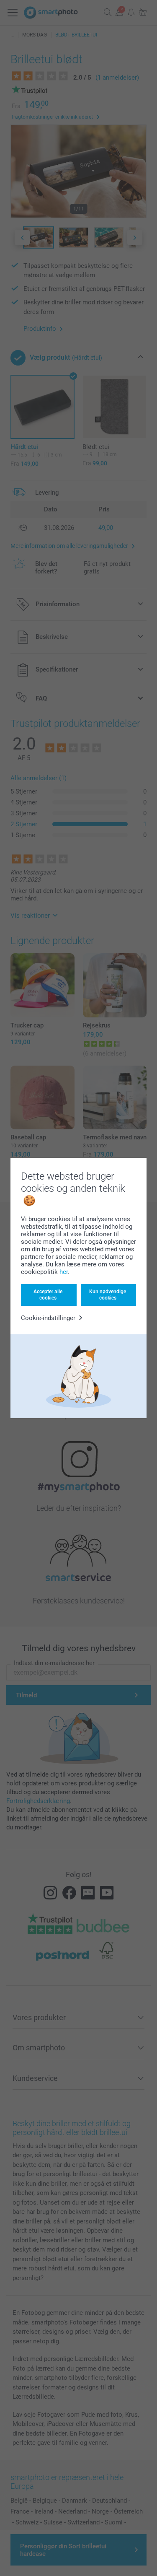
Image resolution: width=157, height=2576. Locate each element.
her (64, 1272)
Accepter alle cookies (48, 1294)
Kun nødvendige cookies (108, 1294)
